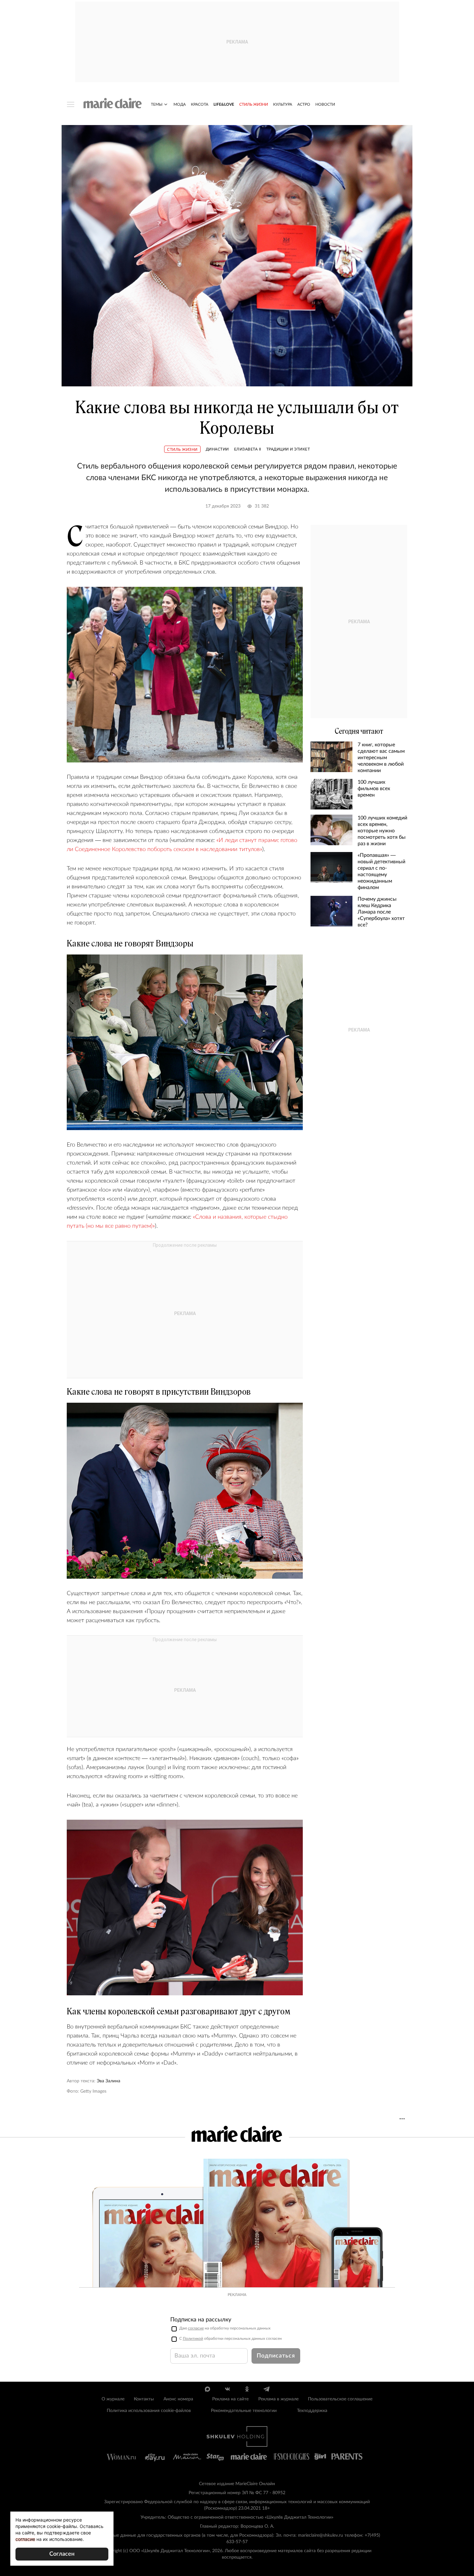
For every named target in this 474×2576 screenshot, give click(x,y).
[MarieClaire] (113, 103)
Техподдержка (312, 2411)
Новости (325, 104)
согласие (196, 2328)
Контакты (144, 2399)
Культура (283, 104)
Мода (180, 104)
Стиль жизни (254, 104)
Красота (200, 104)
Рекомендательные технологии (244, 2411)
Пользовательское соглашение (340, 2399)
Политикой (193, 2339)
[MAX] (207, 2389)
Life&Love (224, 104)
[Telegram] (267, 2389)
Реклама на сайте (230, 2399)
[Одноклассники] (247, 2389)
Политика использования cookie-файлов (149, 2411)
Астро (304, 104)
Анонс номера (178, 2399)
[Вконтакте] (227, 2389)
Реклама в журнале (278, 2399)
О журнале (113, 2399)
